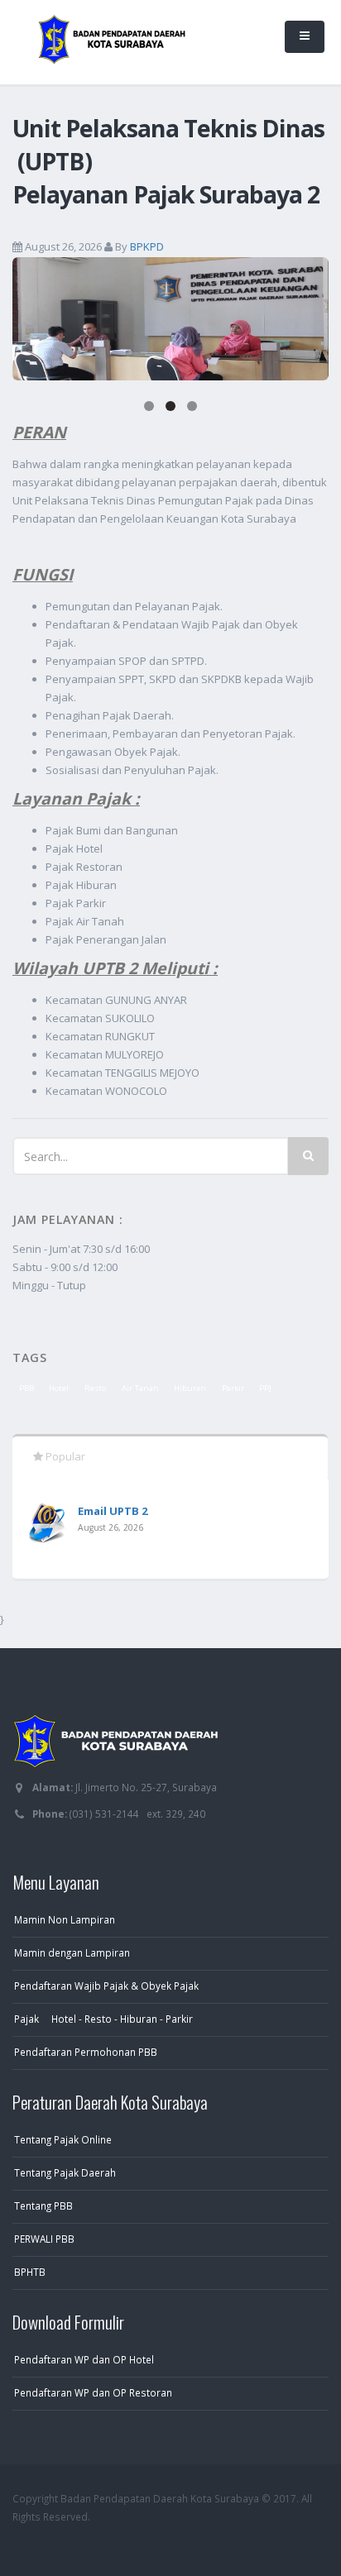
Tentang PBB (43, 2206)
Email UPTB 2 (113, 1511)
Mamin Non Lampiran (65, 1919)
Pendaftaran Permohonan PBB (86, 2052)
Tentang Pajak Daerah (65, 2172)
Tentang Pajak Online (63, 2139)
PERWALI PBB (44, 2239)
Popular (64, 1456)
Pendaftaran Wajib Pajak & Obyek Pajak (106, 1986)
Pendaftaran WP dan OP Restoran (93, 2392)
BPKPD (147, 246)
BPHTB (30, 2272)
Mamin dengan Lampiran (72, 1952)
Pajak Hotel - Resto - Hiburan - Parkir (103, 2019)
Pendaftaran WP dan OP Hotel (84, 2359)
